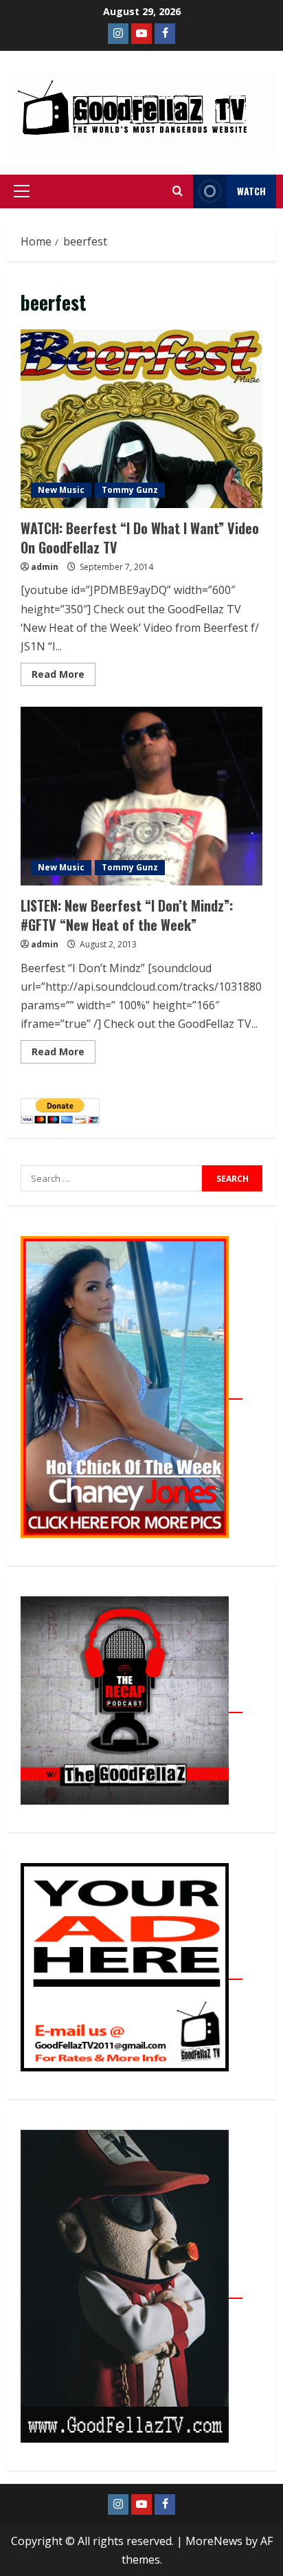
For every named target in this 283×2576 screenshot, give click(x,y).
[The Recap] (132, 1705)
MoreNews (214, 2541)
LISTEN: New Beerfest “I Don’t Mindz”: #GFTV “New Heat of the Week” (141, 796)
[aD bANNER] (132, 1972)
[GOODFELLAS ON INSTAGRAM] (118, 34)
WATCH (251, 191)
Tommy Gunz (130, 490)
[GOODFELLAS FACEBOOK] (165, 34)
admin (45, 567)
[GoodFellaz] (132, 2291)
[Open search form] (178, 191)
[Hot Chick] (132, 1391)
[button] (22, 191)
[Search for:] (111, 1178)
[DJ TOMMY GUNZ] (141, 34)
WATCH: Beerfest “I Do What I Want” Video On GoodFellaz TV (141, 419)
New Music (61, 490)
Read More (64, 672)
